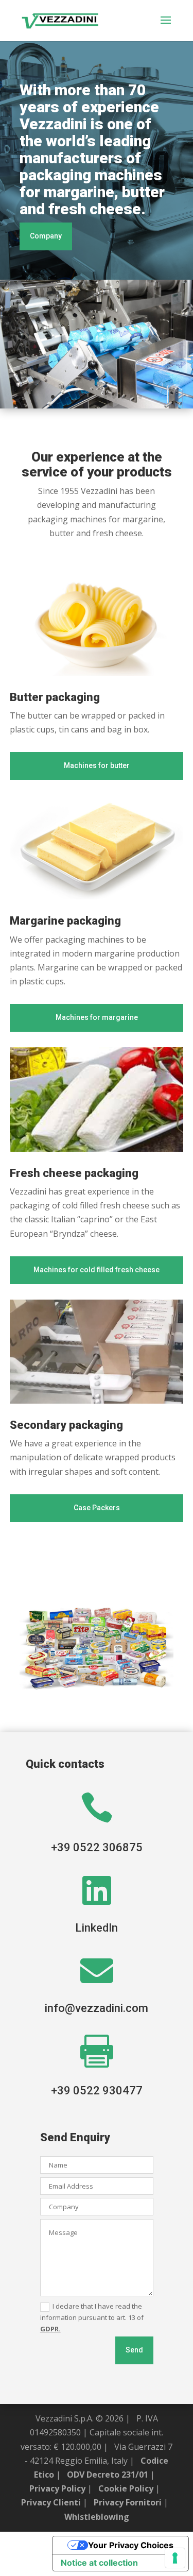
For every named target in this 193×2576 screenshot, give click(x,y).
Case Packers (97, 1508)
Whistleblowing (97, 2517)
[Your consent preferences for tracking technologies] (175, 2558)
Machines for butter (97, 765)
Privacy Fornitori (128, 2502)
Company (46, 236)
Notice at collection (99, 2563)
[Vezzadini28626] (97, 405)
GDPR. (50, 2329)
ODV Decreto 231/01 (108, 2475)
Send (134, 2350)
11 (140, 397)
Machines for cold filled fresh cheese (97, 1270)
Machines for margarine (97, 1017)
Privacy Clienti (51, 2502)
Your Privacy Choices (131, 2545)
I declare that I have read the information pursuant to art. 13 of (92, 2317)
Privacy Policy (57, 2488)
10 (131, 397)
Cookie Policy (126, 2488)
